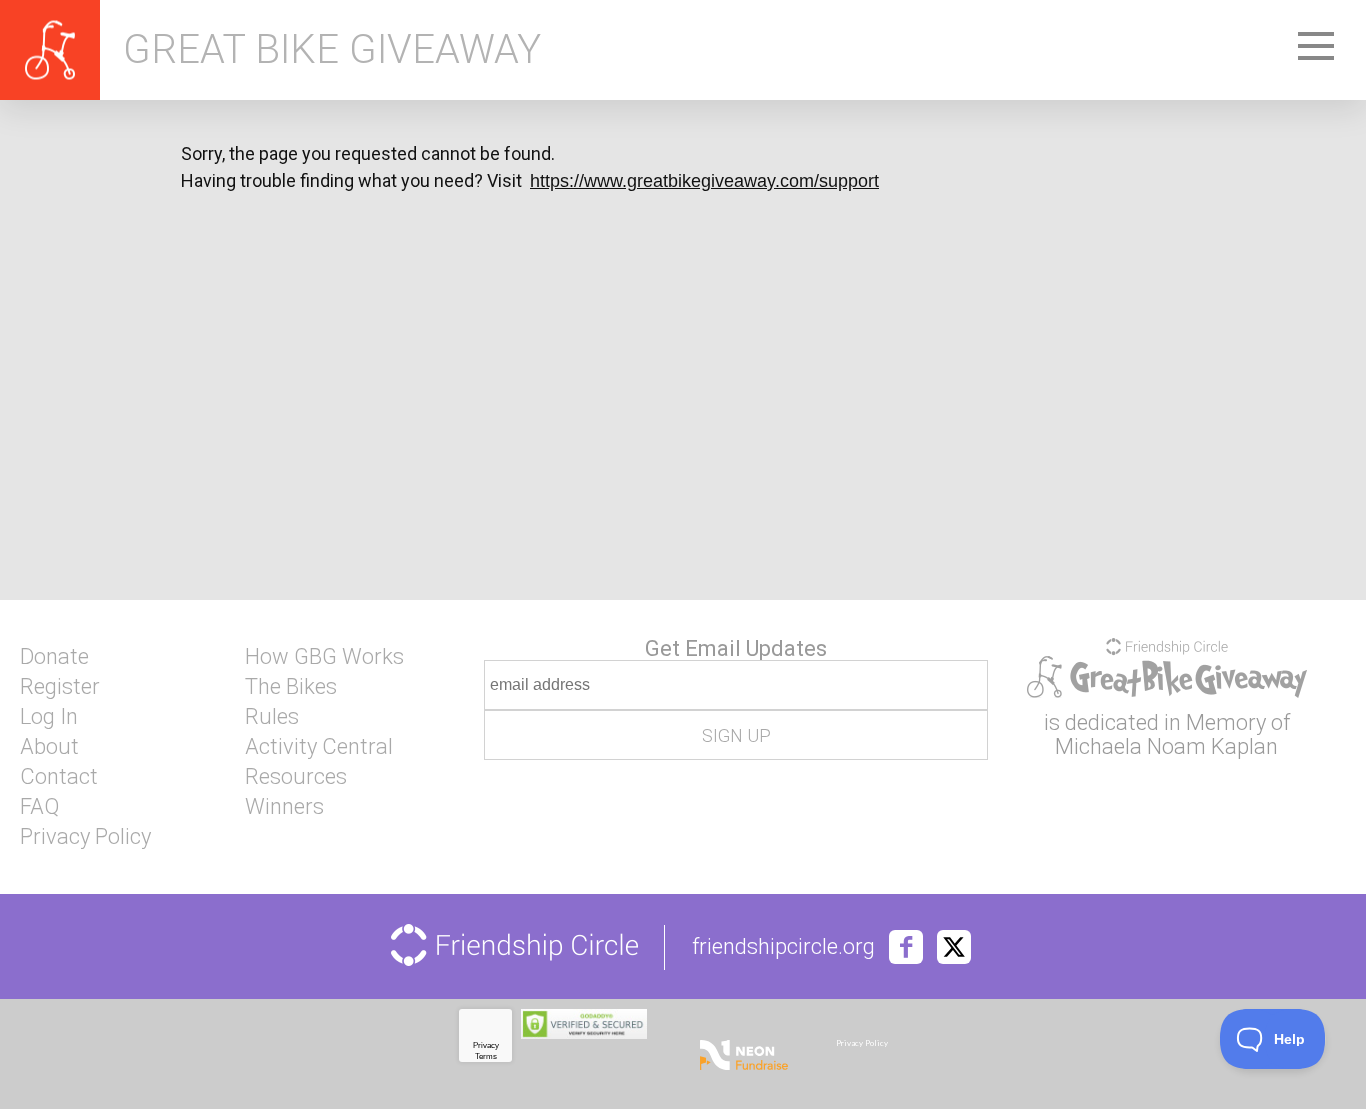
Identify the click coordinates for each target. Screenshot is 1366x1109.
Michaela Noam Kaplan (1166, 746)
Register (60, 687)
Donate (54, 657)
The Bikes (291, 687)
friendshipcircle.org (783, 947)
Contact (59, 777)
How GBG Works (324, 657)
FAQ (39, 807)
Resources (296, 777)
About (49, 747)
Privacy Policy (85, 837)
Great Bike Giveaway (332, 50)
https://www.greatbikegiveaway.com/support (704, 181)
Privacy (486, 1045)
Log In (49, 717)
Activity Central (319, 747)
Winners (284, 807)
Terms (486, 1056)
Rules (272, 717)
